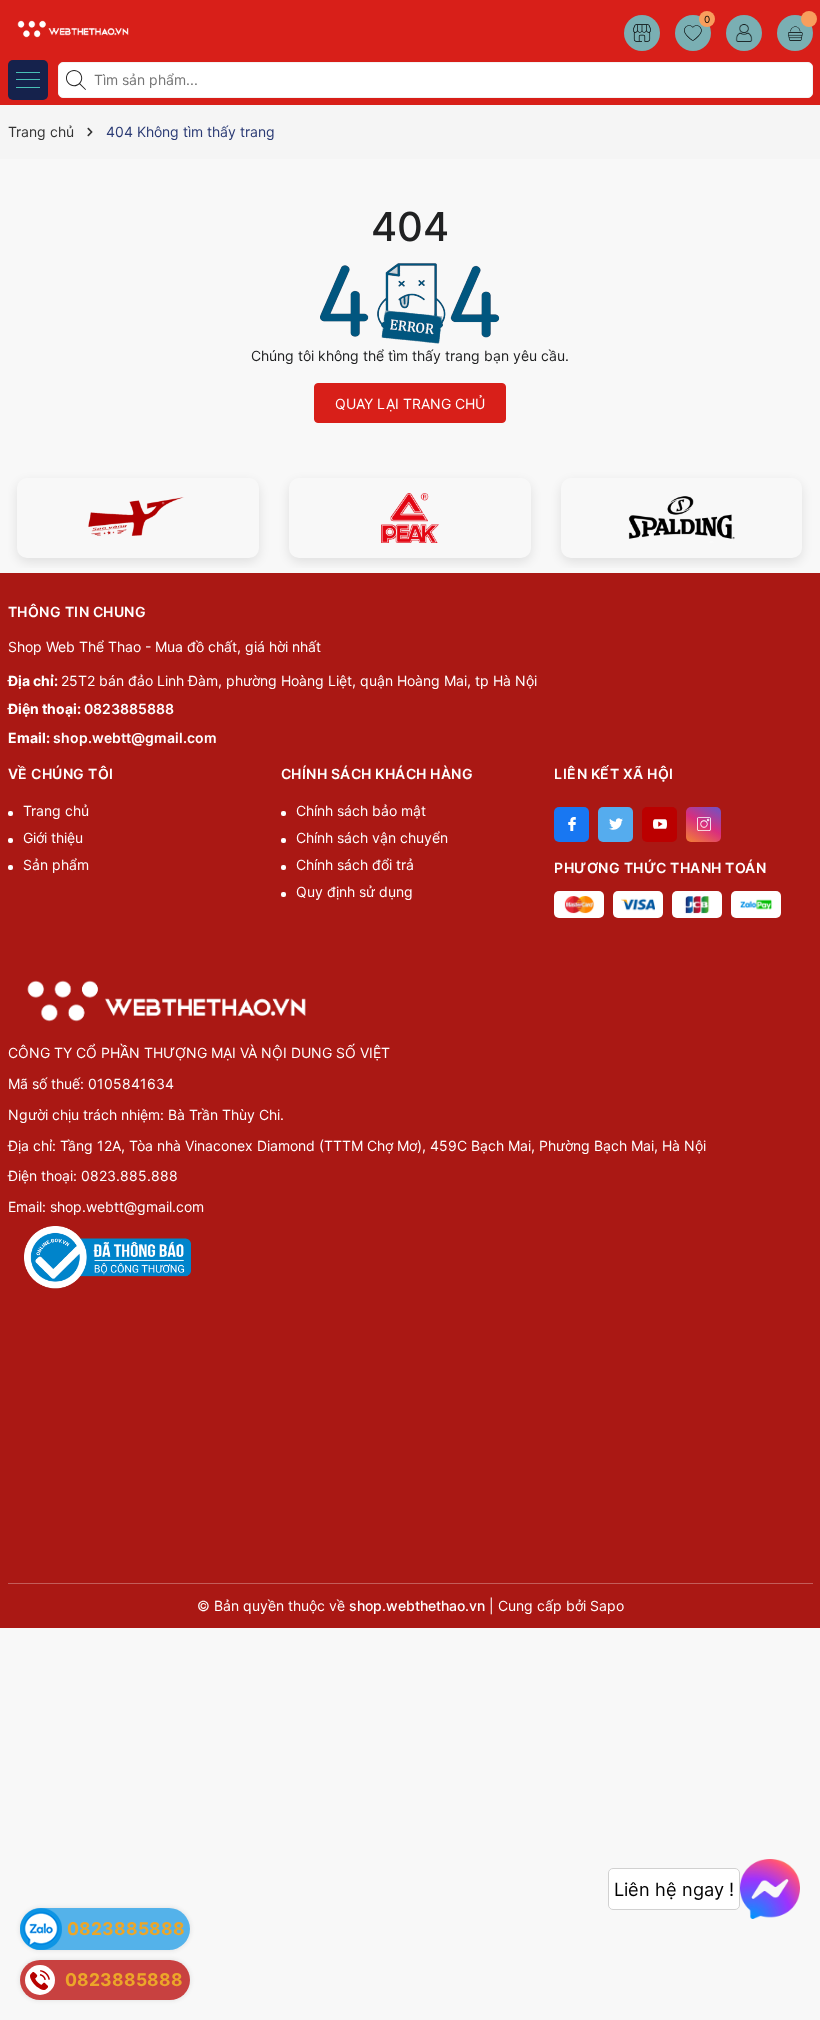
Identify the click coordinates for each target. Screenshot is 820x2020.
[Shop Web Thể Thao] (70, 27)
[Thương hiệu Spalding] (682, 518)
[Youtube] (659, 824)
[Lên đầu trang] (797, 1972)
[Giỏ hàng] (795, 33)
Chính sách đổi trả (355, 864)
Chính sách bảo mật (361, 810)
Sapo (607, 1605)
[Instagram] (703, 824)
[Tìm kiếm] (78, 80)
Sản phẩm (56, 864)
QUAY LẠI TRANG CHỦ (410, 403)
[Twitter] (615, 824)
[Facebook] (571, 824)
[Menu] (28, 80)
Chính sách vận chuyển (372, 837)
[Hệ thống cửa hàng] (642, 33)
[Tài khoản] (744, 33)
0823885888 (129, 708)
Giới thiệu (53, 837)
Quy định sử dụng (354, 891)
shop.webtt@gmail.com (135, 737)
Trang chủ (56, 810)
